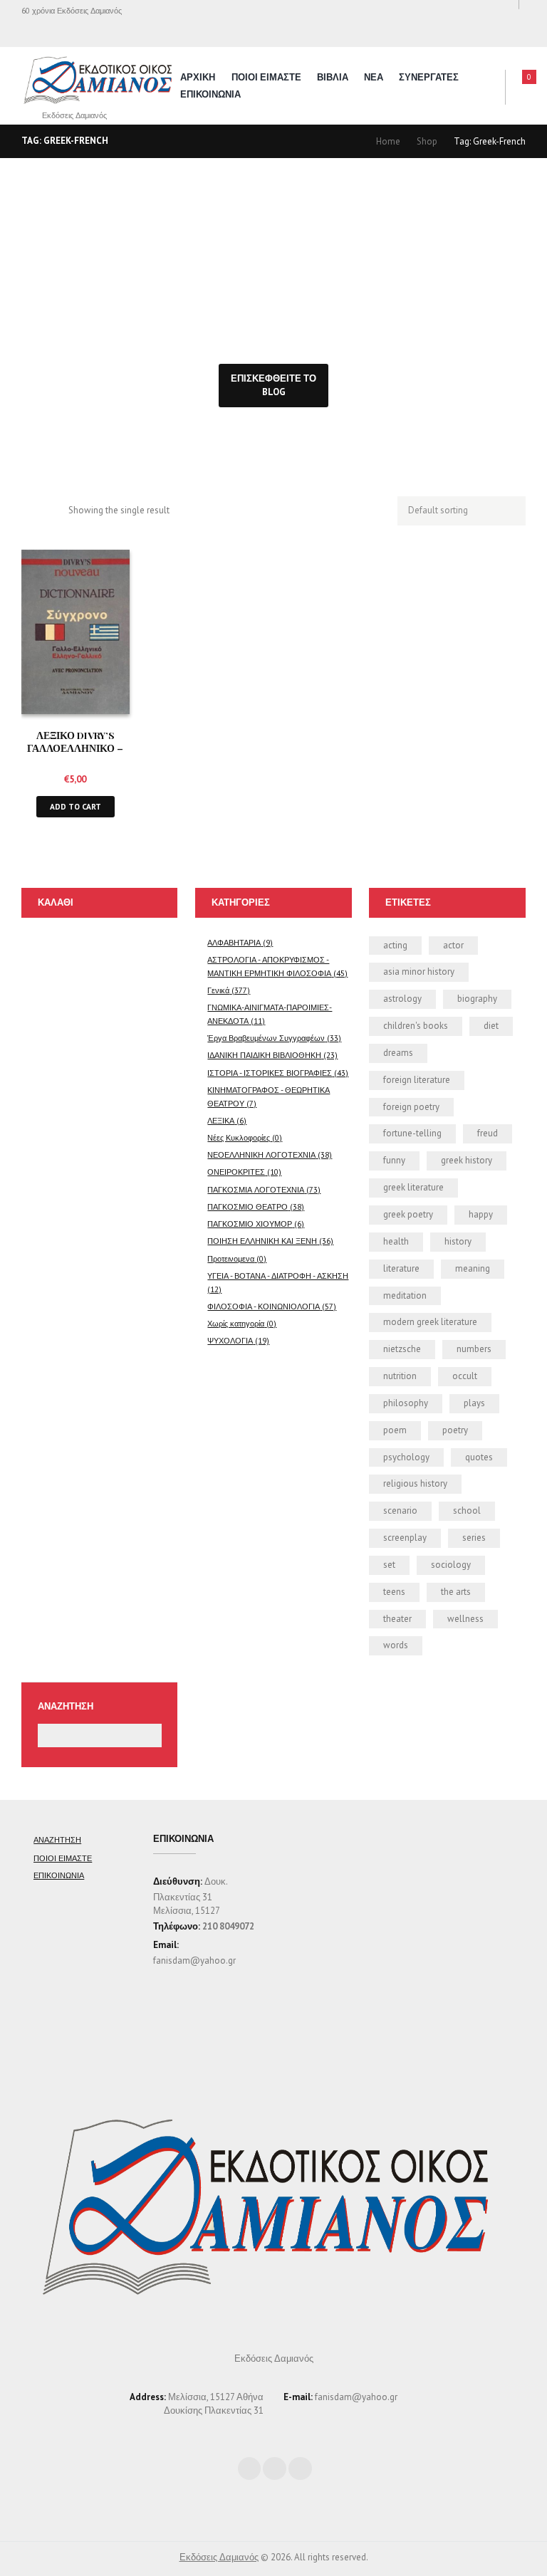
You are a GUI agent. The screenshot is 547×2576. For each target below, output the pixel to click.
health (396, 1241)
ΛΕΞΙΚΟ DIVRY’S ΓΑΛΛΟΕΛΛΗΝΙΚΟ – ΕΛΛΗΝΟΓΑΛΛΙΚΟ (75, 748)
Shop (427, 141)
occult (465, 1376)
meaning (473, 1268)
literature (401, 1268)
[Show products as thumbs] (28, 512)
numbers (474, 1349)
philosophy (406, 1403)
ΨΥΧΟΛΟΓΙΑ (230, 1340)
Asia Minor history (419, 972)
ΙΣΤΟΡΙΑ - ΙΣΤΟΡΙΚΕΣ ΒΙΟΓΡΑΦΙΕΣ (270, 1073)
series (474, 1538)
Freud (488, 1133)
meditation (405, 1295)
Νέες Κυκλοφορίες (239, 1137)
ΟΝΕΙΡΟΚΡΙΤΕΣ (236, 1172)
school (467, 1510)
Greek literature (413, 1187)
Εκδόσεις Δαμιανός (219, 2557)
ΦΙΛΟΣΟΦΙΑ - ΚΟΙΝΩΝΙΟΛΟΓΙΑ (264, 1306)
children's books (416, 1026)
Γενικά (218, 990)
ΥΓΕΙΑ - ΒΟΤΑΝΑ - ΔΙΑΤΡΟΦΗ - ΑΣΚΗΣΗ (278, 1276)
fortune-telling (412, 1133)
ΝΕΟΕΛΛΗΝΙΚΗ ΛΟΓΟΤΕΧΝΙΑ (261, 1155)
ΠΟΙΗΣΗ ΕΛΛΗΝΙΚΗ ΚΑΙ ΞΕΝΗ (262, 1241)
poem (395, 1430)
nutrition (400, 1376)
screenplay (405, 1538)
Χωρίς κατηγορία (236, 1323)
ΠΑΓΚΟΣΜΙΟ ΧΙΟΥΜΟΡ (250, 1224)
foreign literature (417, 1080)
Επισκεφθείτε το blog (273, 385)
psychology (406, 1457)
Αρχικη (198, 77)
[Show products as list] (52, 512)
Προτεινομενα (231, 1258)
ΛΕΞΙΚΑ (221, 1120)
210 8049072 (228, 1926)
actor (453, 945)
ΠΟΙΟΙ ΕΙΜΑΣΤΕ (266, 77)
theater (397, 1619)
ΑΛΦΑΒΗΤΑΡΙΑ (234, 942)
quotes (479, 1457)
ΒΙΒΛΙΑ (333, 77)
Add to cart (75, 806)
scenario (400, 1510)
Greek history (467, 1160)
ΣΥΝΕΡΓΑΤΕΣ (429, 77)
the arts (456, 1592)
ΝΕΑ (374, 77)
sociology (451, 1565)
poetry (455, 1430)
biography (477, 999)
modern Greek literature (430, 1322)
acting (395, 945)
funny (394, 1160)
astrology (402, 999)
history (458, 1241)
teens (394, 1592)
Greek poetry (408, 1214)
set (389, 1565)
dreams (398, 1053)
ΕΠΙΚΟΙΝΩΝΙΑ (210, 94)
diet (491, 1026)
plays (474, 1403)
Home (388, 141)
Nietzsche (402, 1349)
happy (481, 1214)
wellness (465, 1619)
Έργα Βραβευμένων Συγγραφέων (266, 1038)
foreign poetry (411, 1107)
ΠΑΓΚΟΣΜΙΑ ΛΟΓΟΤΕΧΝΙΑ (256, 1189)
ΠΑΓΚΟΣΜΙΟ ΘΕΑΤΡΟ (248, 1206)
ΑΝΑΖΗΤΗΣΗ (57, 1839)
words (396, 1645)
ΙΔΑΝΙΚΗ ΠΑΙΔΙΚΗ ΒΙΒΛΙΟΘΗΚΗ (264, 1055)
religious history (415, 1483)
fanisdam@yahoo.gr (194, 1960)
